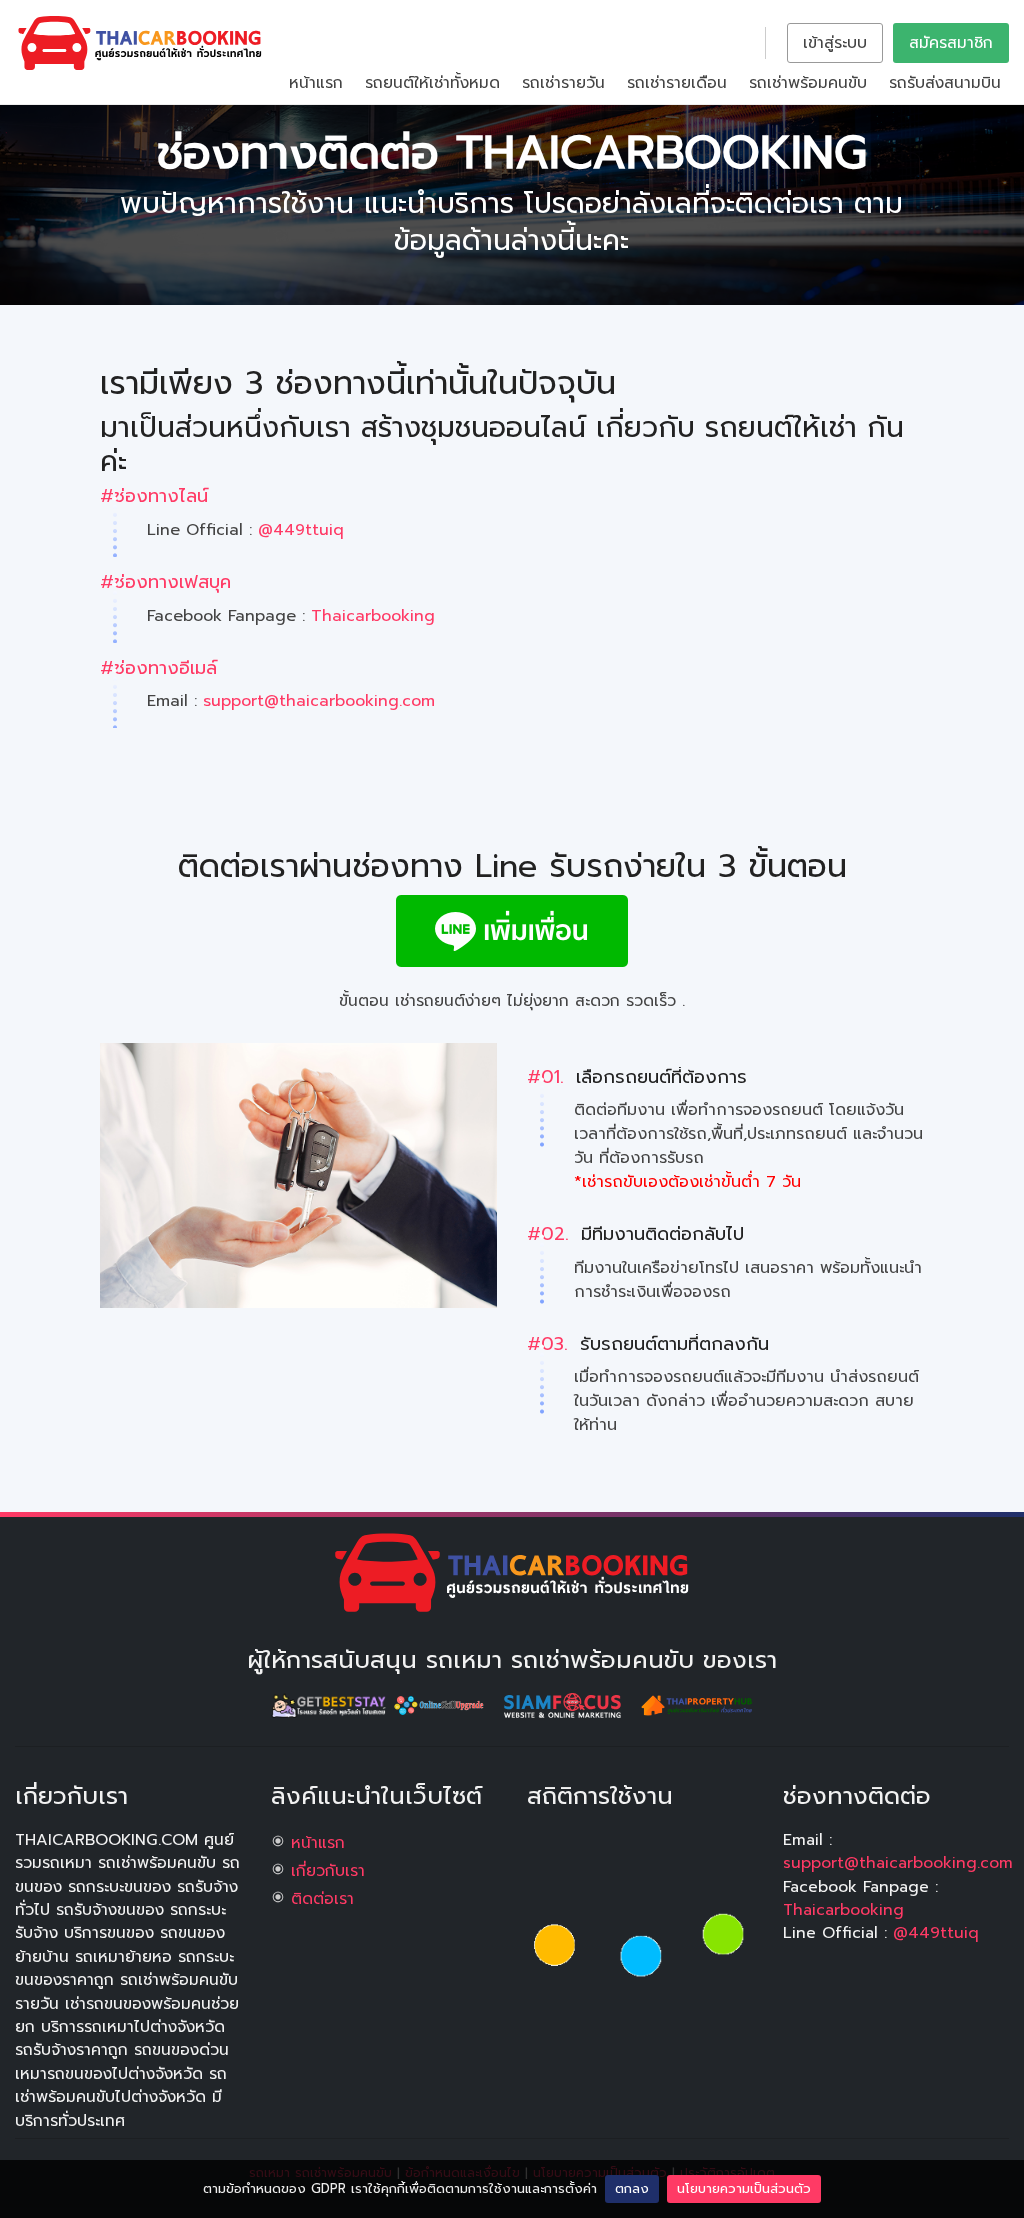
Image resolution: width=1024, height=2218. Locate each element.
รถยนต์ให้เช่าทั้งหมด (432, 83)
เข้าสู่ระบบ (835, 43)
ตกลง (632, 2188)
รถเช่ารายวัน (563, 83)
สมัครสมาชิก (951, 43)
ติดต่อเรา (322, 1899)
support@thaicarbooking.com (319, 701)
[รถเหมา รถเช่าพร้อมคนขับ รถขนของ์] (512, 1572)
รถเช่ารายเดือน (677, 83)
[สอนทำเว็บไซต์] (442, 1704)
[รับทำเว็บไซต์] (566, 1704)
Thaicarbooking (373, 616)
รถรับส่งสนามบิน (945, 83)
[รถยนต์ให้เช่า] (512, 930)
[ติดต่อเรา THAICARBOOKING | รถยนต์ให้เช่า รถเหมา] (140, 42)
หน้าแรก (316, 83)
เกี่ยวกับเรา (328, 1871)
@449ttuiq (301, 530)
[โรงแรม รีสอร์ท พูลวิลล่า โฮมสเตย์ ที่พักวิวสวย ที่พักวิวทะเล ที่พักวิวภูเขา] (331, 1704)
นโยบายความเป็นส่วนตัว (744, 2188)
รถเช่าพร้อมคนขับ (808, 83)
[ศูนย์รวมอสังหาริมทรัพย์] (696, 1704)
